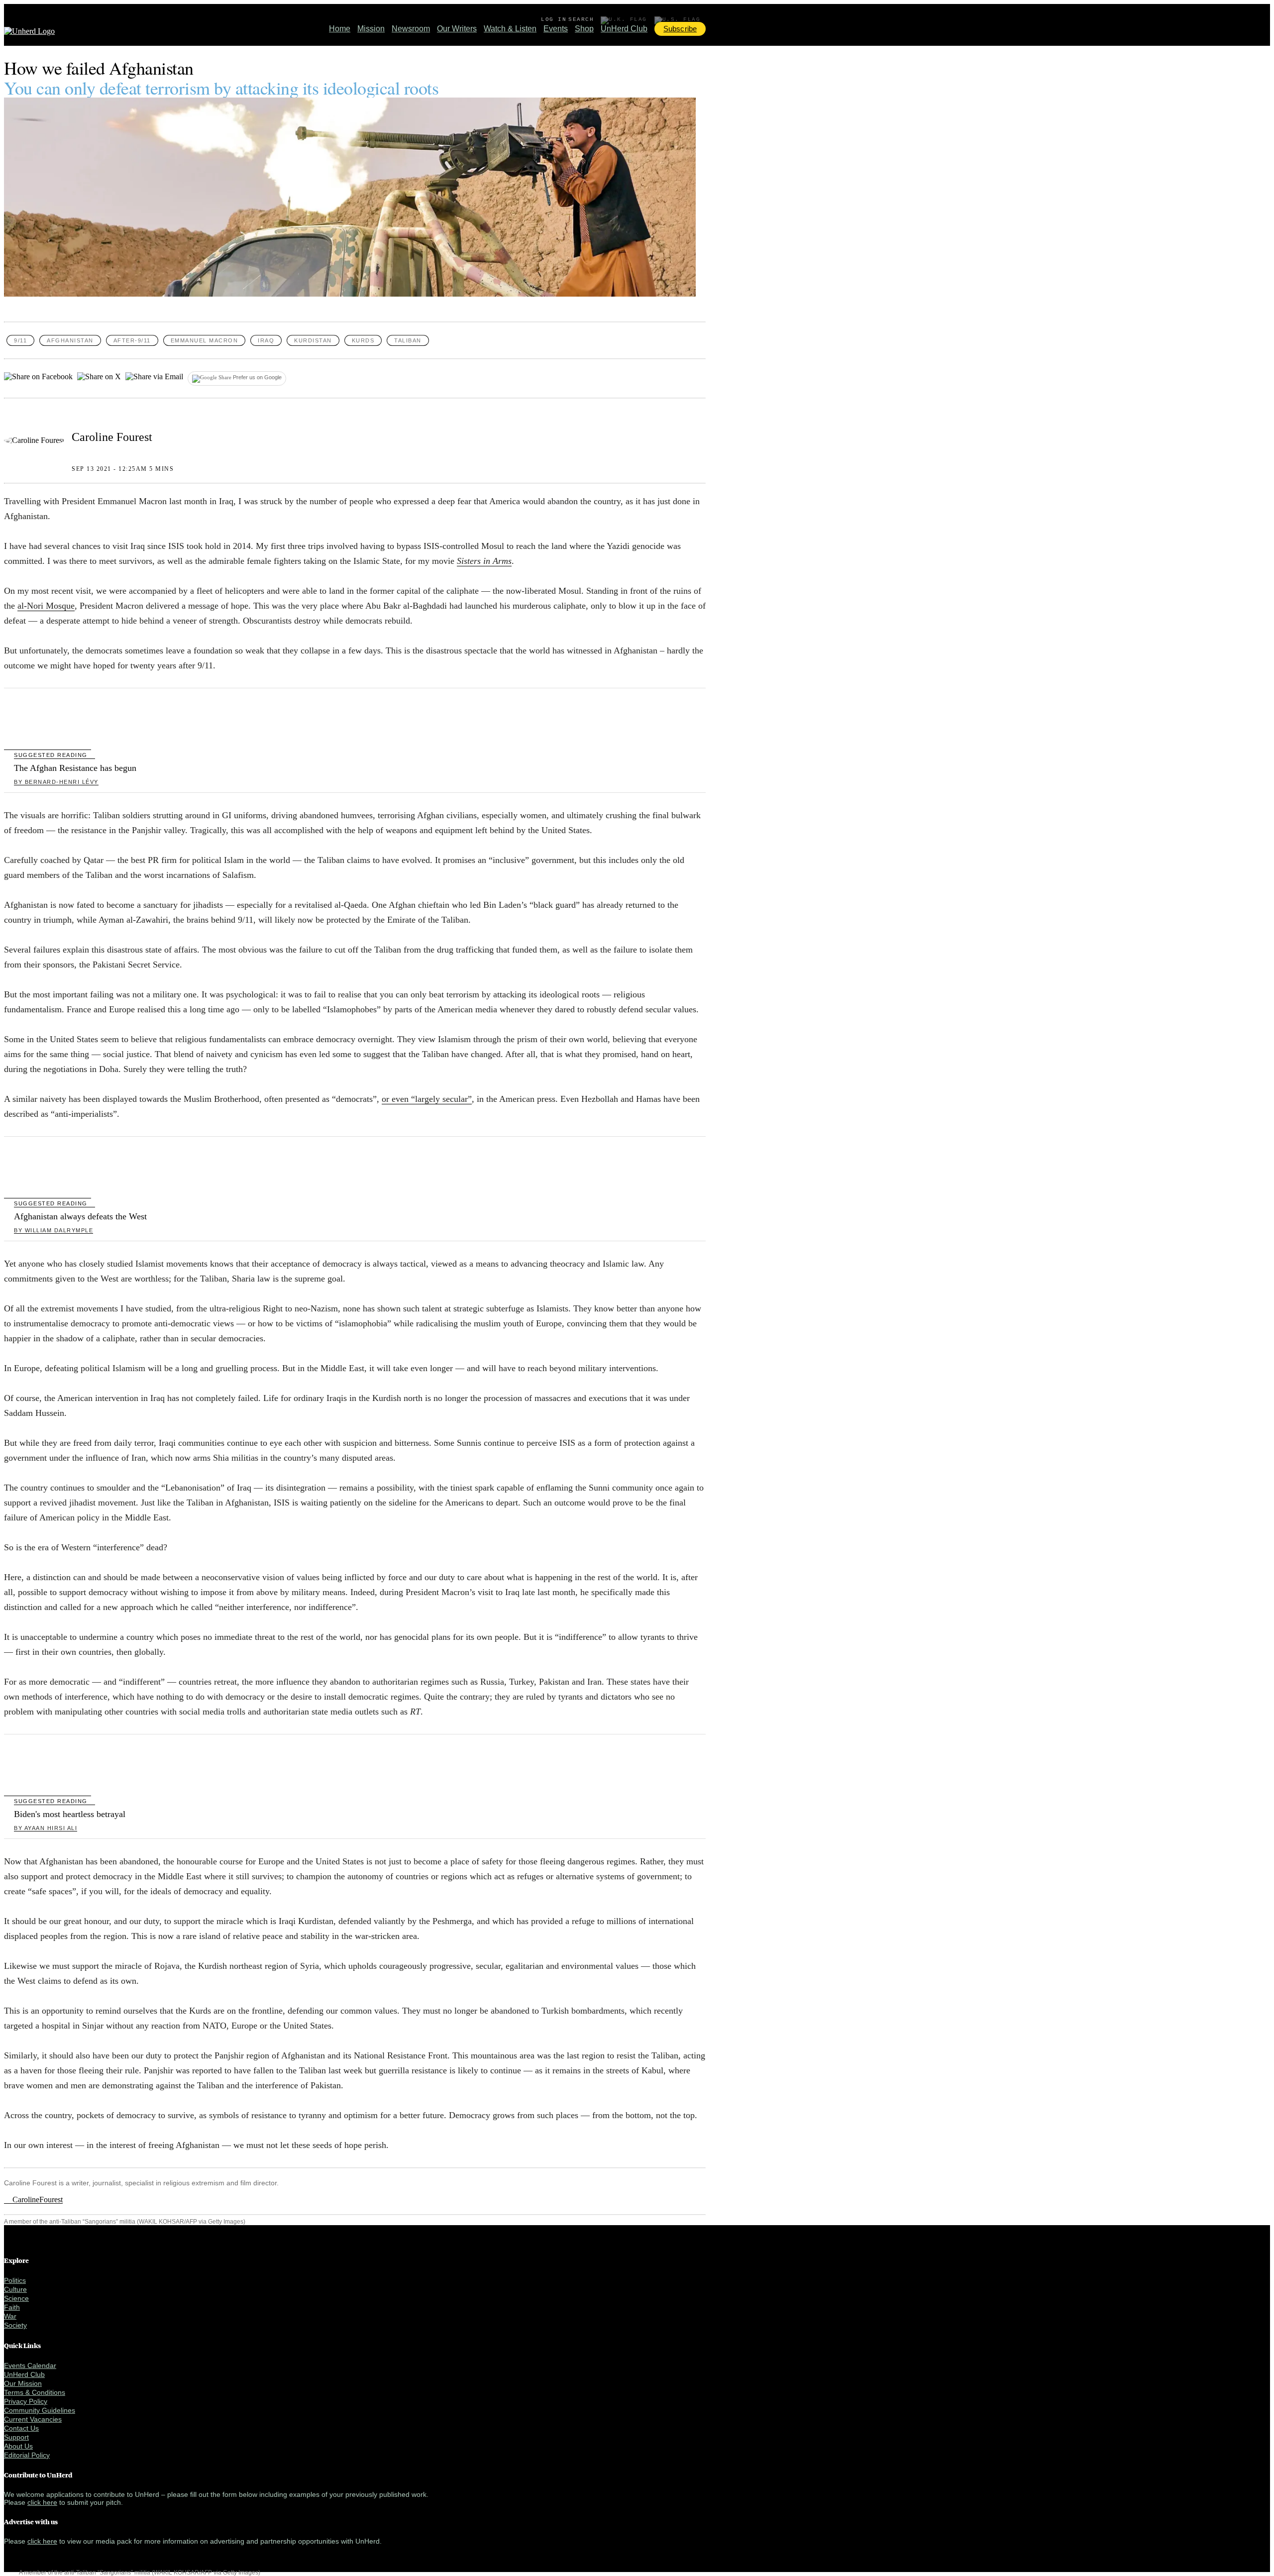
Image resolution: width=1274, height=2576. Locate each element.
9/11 (20, 340)
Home (340, 29)
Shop (584, 29)
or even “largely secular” (427, 1099)
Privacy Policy (26, 2401)
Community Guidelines (40, 2410)
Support (16, 2437)
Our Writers (457, 29)
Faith (12, 2307)
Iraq (266, 340)
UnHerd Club (624, 29)
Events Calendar (30, 2365)
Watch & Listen (510, 29)
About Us (18, 2446)
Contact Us (21, 2428)
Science (16, 2298)
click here (42, 2502)
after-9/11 (132, 340)
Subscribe (680, 29)
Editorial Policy (27, 2455)
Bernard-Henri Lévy (56, 782)
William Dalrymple (53, 1230)
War (10, 2316)
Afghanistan (70, 340)
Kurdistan (313, 340)
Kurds (363, 340)
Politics (15, 2280)
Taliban (408, 340)
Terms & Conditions (35, 2392)
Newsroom (411, 29)
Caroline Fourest (112, 437)
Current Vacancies (33, 2419)
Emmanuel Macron (205, 340)
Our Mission (23, 2383)
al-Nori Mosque (46, 606)
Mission (371, 29)
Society (15, 2325)
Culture (15, 2289)
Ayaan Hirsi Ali (46, 1828)
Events (556, 29)
